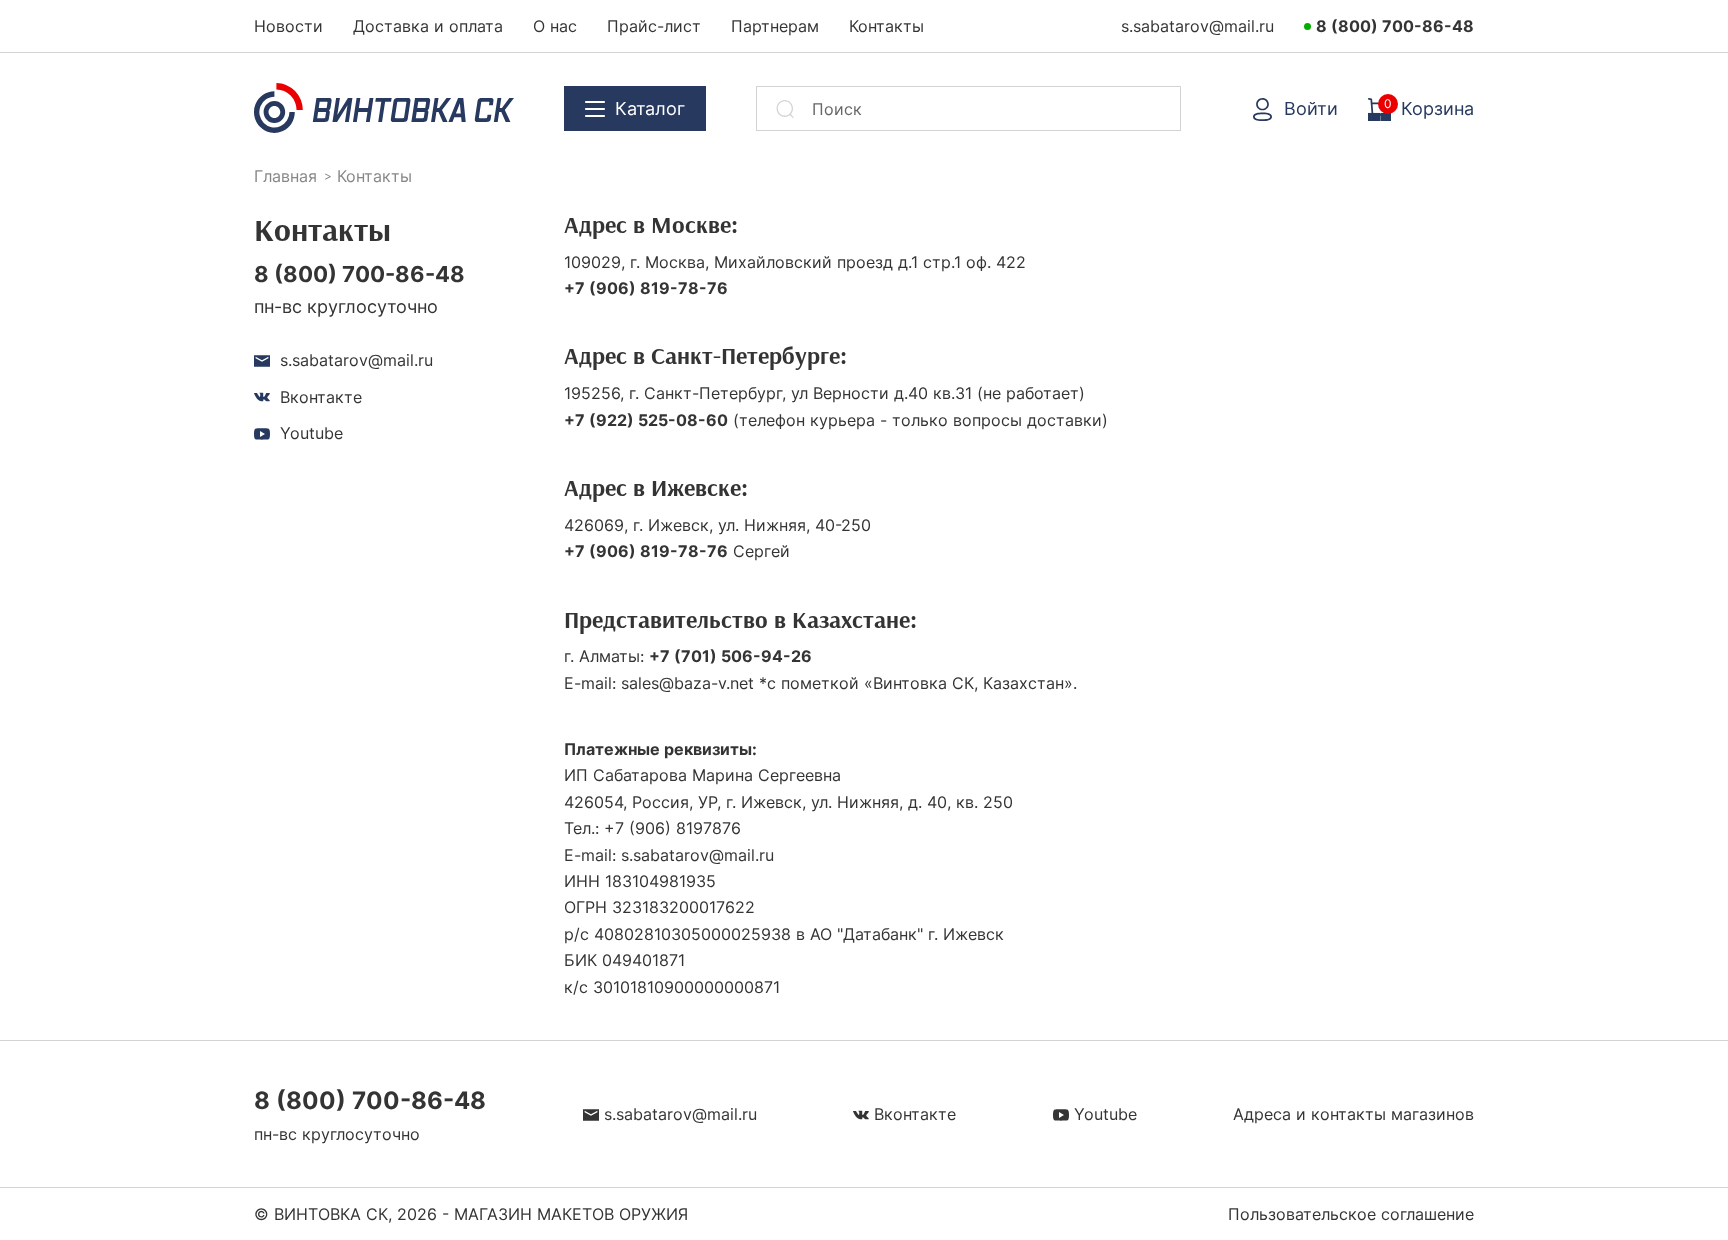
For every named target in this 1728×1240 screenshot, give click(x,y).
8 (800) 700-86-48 (1395, 26)
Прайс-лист (654, 26)
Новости (288, 26)
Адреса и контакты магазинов (1353, 1114)
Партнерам (775, 26)
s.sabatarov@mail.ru (1197, 26)
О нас (555, 26)
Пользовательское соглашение (1351, 1214)
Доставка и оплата (428, 26)
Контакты (886, 26)
